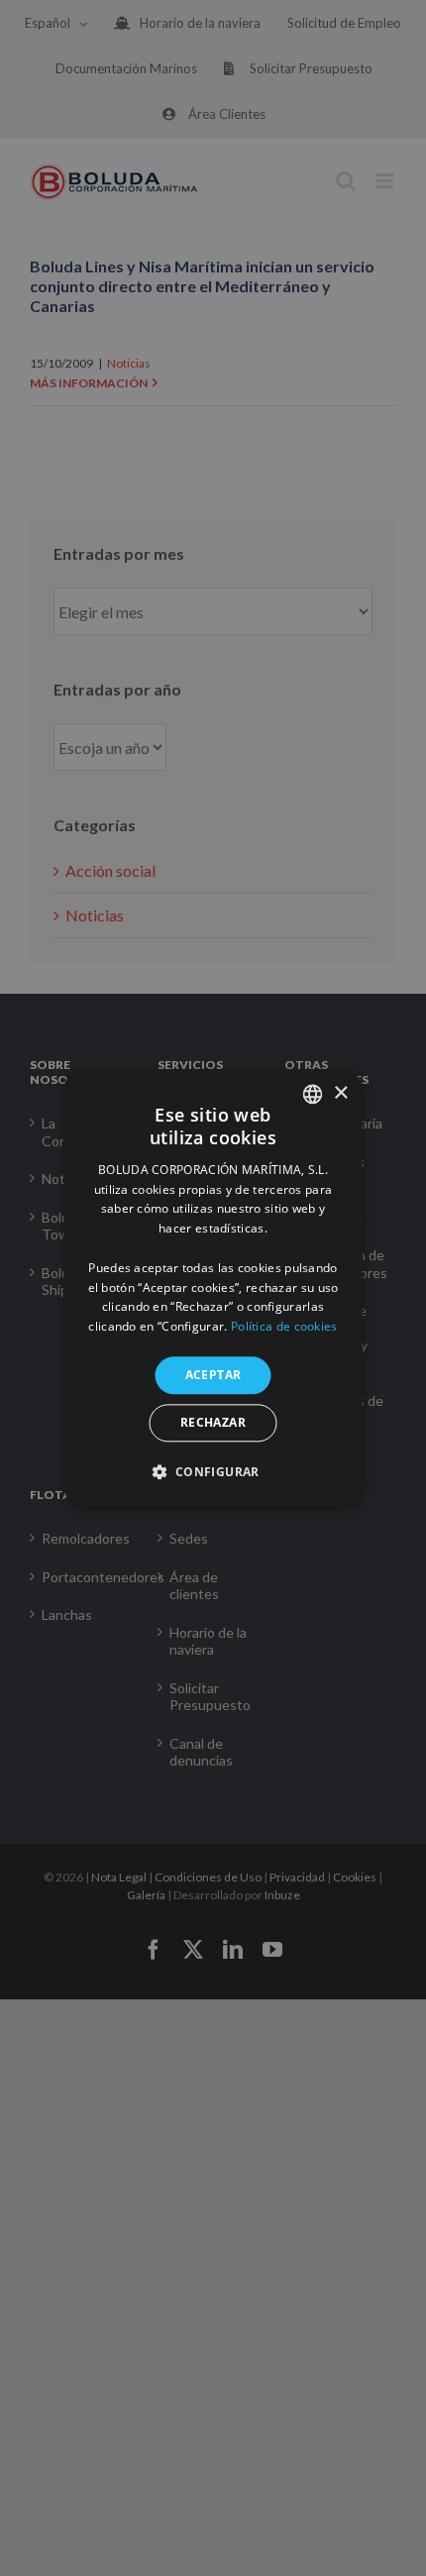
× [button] (340, 1093)
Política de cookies (284, 1326)
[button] (213, 1472)
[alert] (213, 1288)
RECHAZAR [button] (213, 1423)
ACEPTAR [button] (213, 1375)
